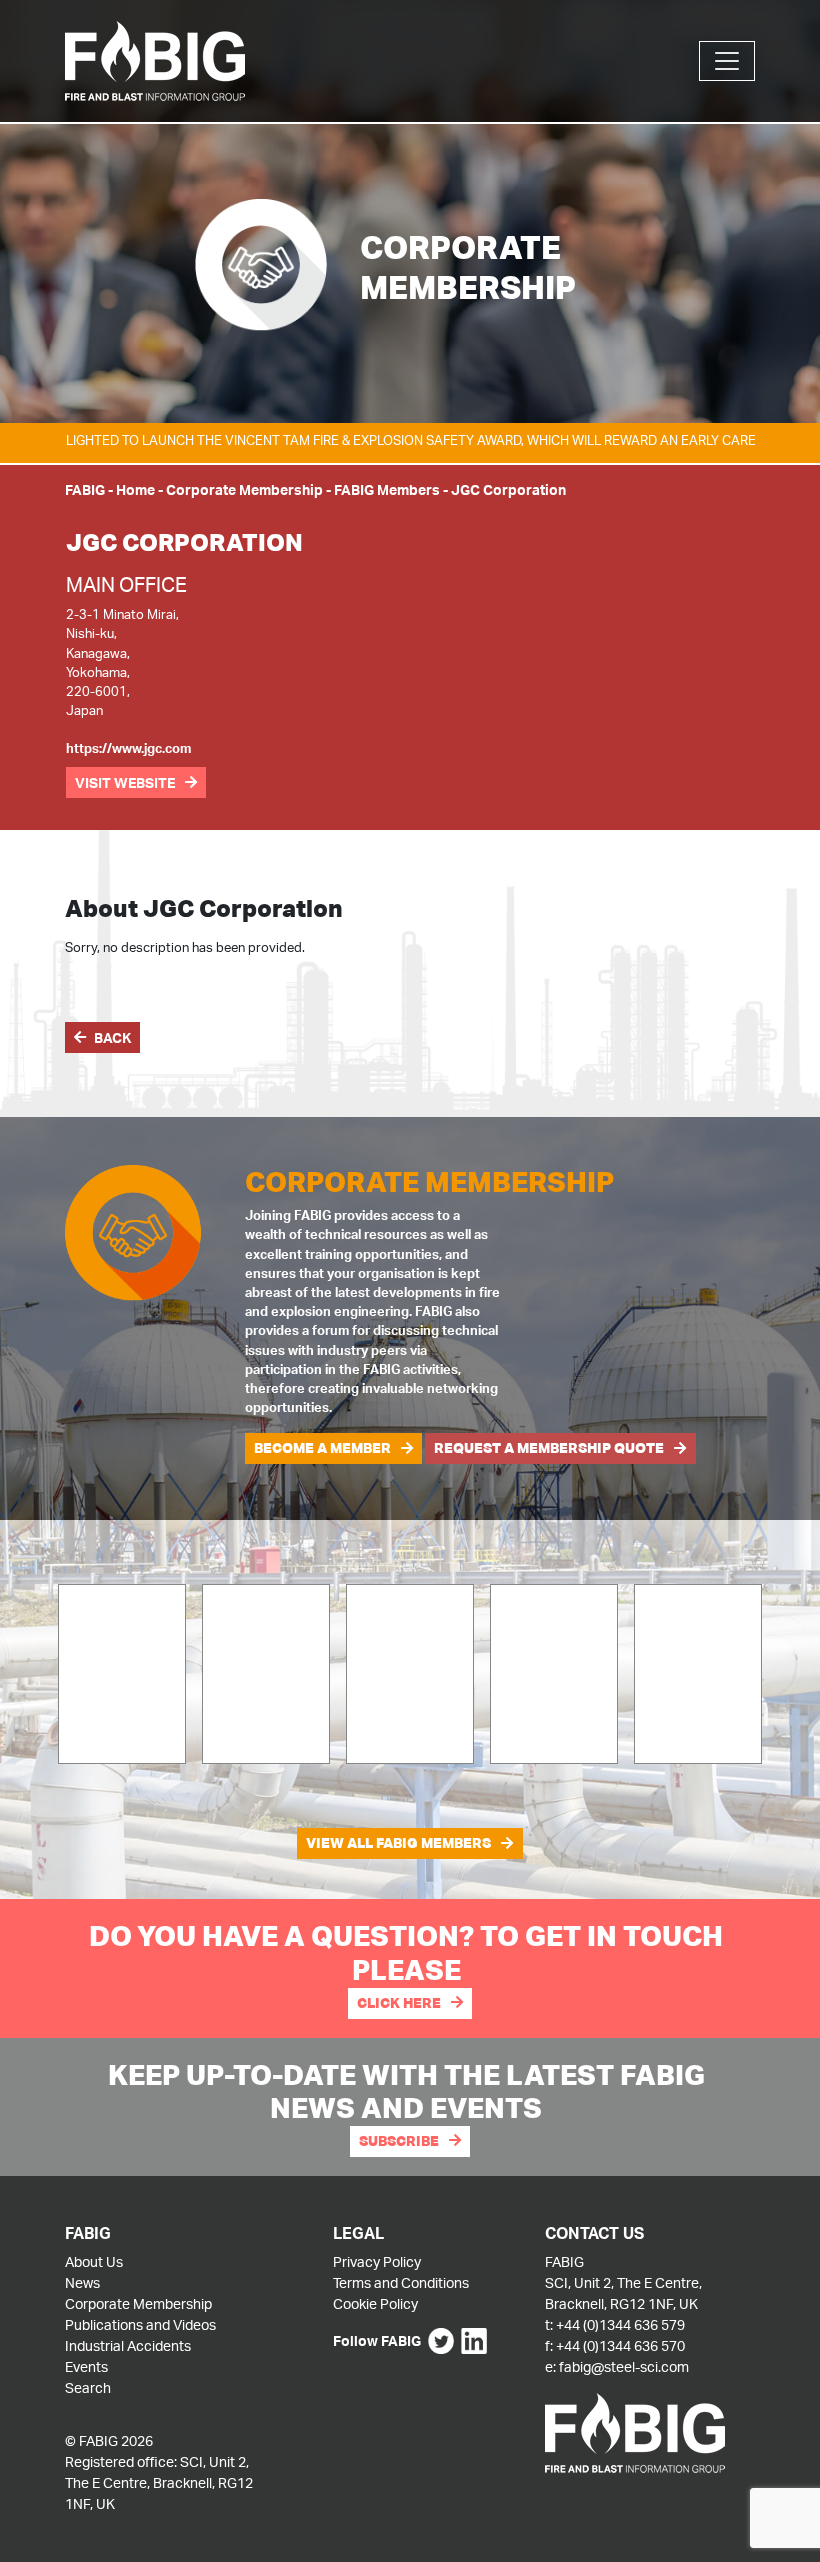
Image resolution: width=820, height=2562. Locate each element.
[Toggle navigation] (727, 61)
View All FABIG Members (398, 1843)
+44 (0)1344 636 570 (620, 2345)
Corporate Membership (244, 489)
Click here (399, 2003)
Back (112, 1037)
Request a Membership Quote (549, 1448)
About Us (94, 2261)
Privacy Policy (377, 2261)
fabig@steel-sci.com (624, 2366)
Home (135, 489)
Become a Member (322, 1448)
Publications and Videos (140, 2324)
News (82, 2282)
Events (86, 2366)
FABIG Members (387, 489)
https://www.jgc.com (128, 748)
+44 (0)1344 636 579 (620, 2324)
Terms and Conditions (401, 2282)
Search (88, 2387)
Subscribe (399, 2141)
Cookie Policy (375, 2303)
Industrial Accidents (128, 2345)
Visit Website (125, 782)
